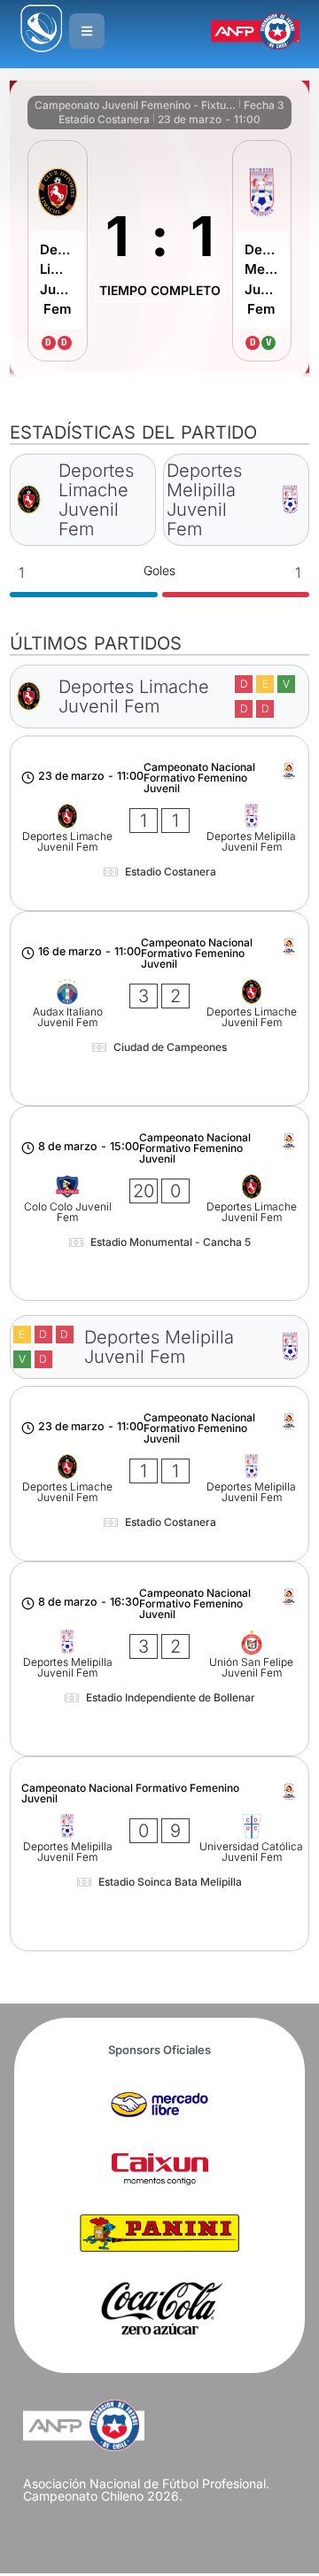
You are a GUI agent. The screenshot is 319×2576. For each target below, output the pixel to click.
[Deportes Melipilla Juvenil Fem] (262, 251)
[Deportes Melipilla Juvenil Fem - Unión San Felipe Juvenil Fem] (159, 1659)
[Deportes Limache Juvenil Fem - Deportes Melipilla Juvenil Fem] (159, 823)
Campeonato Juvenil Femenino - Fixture (135, 105)
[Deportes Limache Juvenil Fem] (58, 251)
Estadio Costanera (104, 119)
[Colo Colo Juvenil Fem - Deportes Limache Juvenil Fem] (159, 1203)
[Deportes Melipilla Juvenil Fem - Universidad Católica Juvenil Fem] (159, 1854)
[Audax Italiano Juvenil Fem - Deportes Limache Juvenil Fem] (159, 1008)
